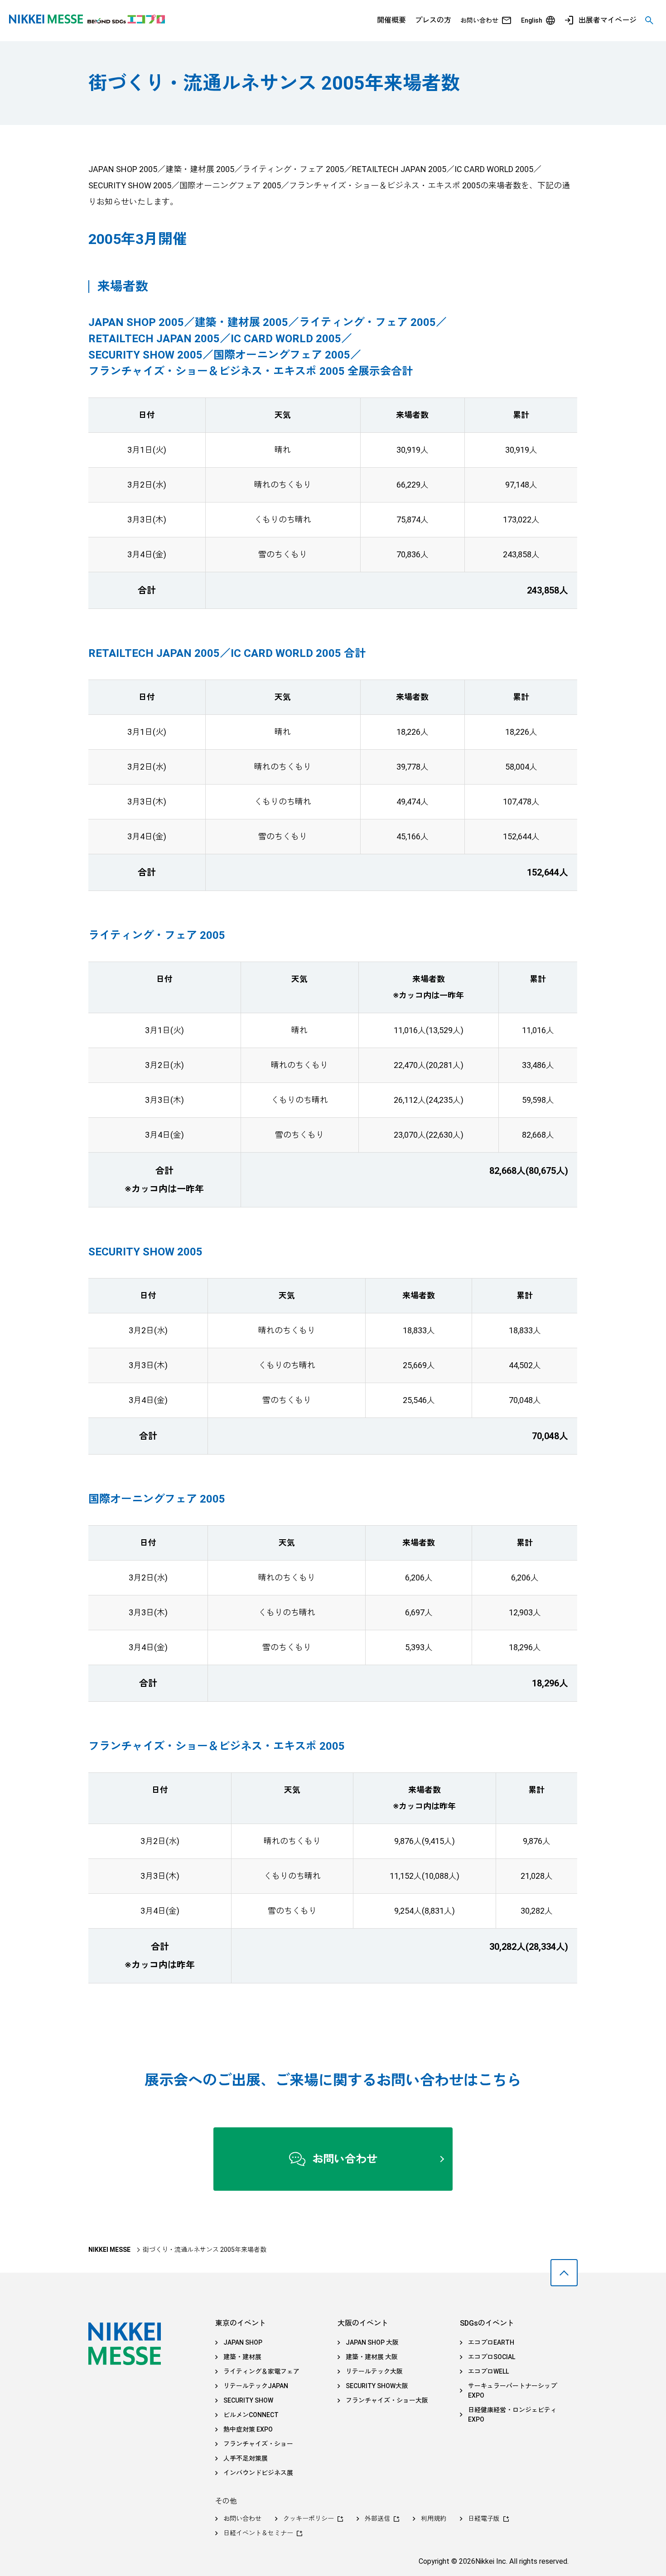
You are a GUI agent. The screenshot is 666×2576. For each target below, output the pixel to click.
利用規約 (434, 2519)
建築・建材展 (242, 2357)
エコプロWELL (488, 2371)
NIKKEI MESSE (109, 2250)
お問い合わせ (479, 20)
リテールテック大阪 (374, 2371)
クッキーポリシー (309, 2519)
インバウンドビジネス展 (258, 2473)
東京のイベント (241, 2323)
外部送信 (377, 2519)
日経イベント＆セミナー (258, 2533)
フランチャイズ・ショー (258, 2444)
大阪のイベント (363, 2323)
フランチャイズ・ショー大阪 (387, 2400)
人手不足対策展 (246, 2458)
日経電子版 (484, 2519)
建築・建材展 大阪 (372, 2357)
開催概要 (391, 20)
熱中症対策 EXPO (248, 2429)
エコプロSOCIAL (492, 2357)
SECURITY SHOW (248, 2400)
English (532, 20)
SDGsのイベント (487, 2323)
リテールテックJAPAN (256, 2386)
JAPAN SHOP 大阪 (372, 2342)
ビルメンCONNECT (251, 2415)
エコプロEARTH (491, 2342)
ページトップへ (564, 2273)
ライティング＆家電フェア (261, 2371)
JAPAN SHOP (243, 2342)
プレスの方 (433, 20)
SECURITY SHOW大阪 (377, 2386)
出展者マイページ (608, 20)
